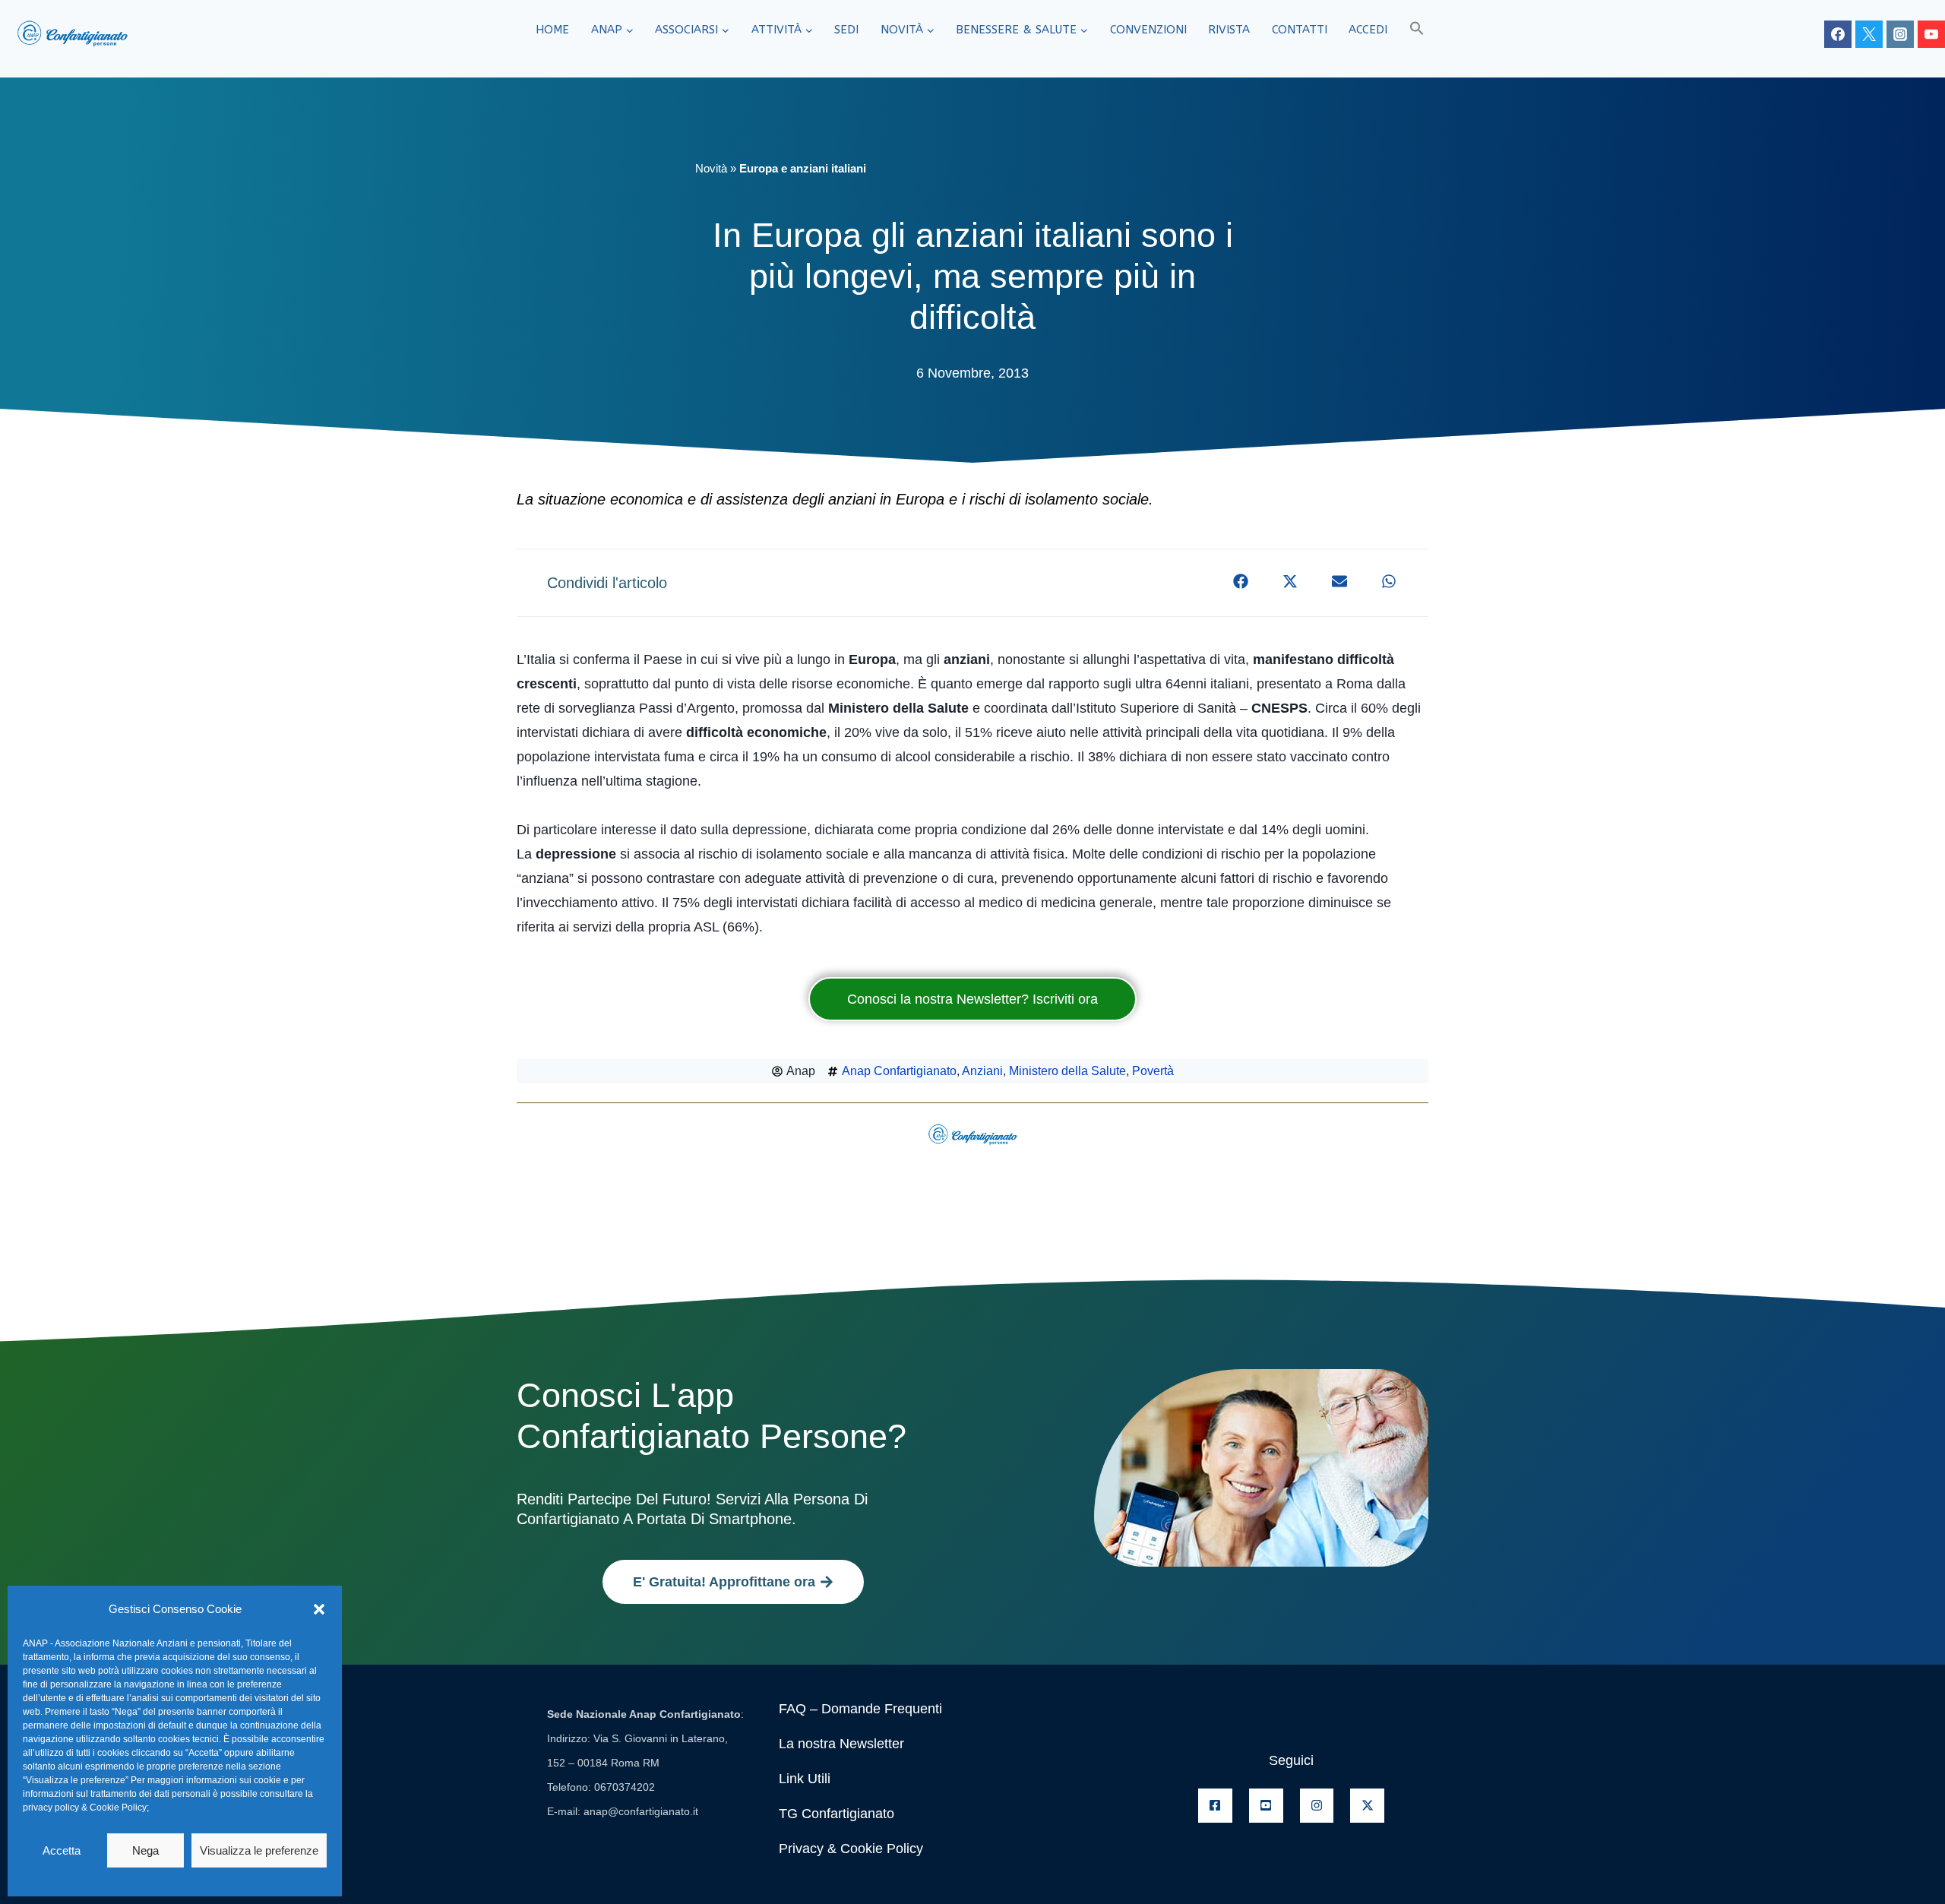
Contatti (1300, 30)
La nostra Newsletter (841, 1744)
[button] (319, 1609)
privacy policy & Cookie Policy (85, 1808)
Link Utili (805, 1779)
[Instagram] (1900, 34)
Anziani (982, 1071)
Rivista (1229, 30)
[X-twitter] (1367, 1806)
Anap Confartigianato (899, 1071)
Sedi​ (846, 30)
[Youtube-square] (1266, 1806)
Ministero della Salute (1067, 1071)
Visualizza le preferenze (259, 1850)
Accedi (1368, 30)
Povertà (1153, 1071)
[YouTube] (1931, 34)
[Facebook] (1838, 34)
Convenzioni (1148, 30)
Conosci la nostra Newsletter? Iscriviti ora (972, 999)
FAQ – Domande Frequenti (860, 1709)
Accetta (62, 1850)
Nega (145, 1850)
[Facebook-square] (1215, 1806)
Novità (711, 168)
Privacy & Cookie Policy (851, 1849)
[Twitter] (1869, 34)
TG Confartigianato (837, 1814)
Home (552, 30)
